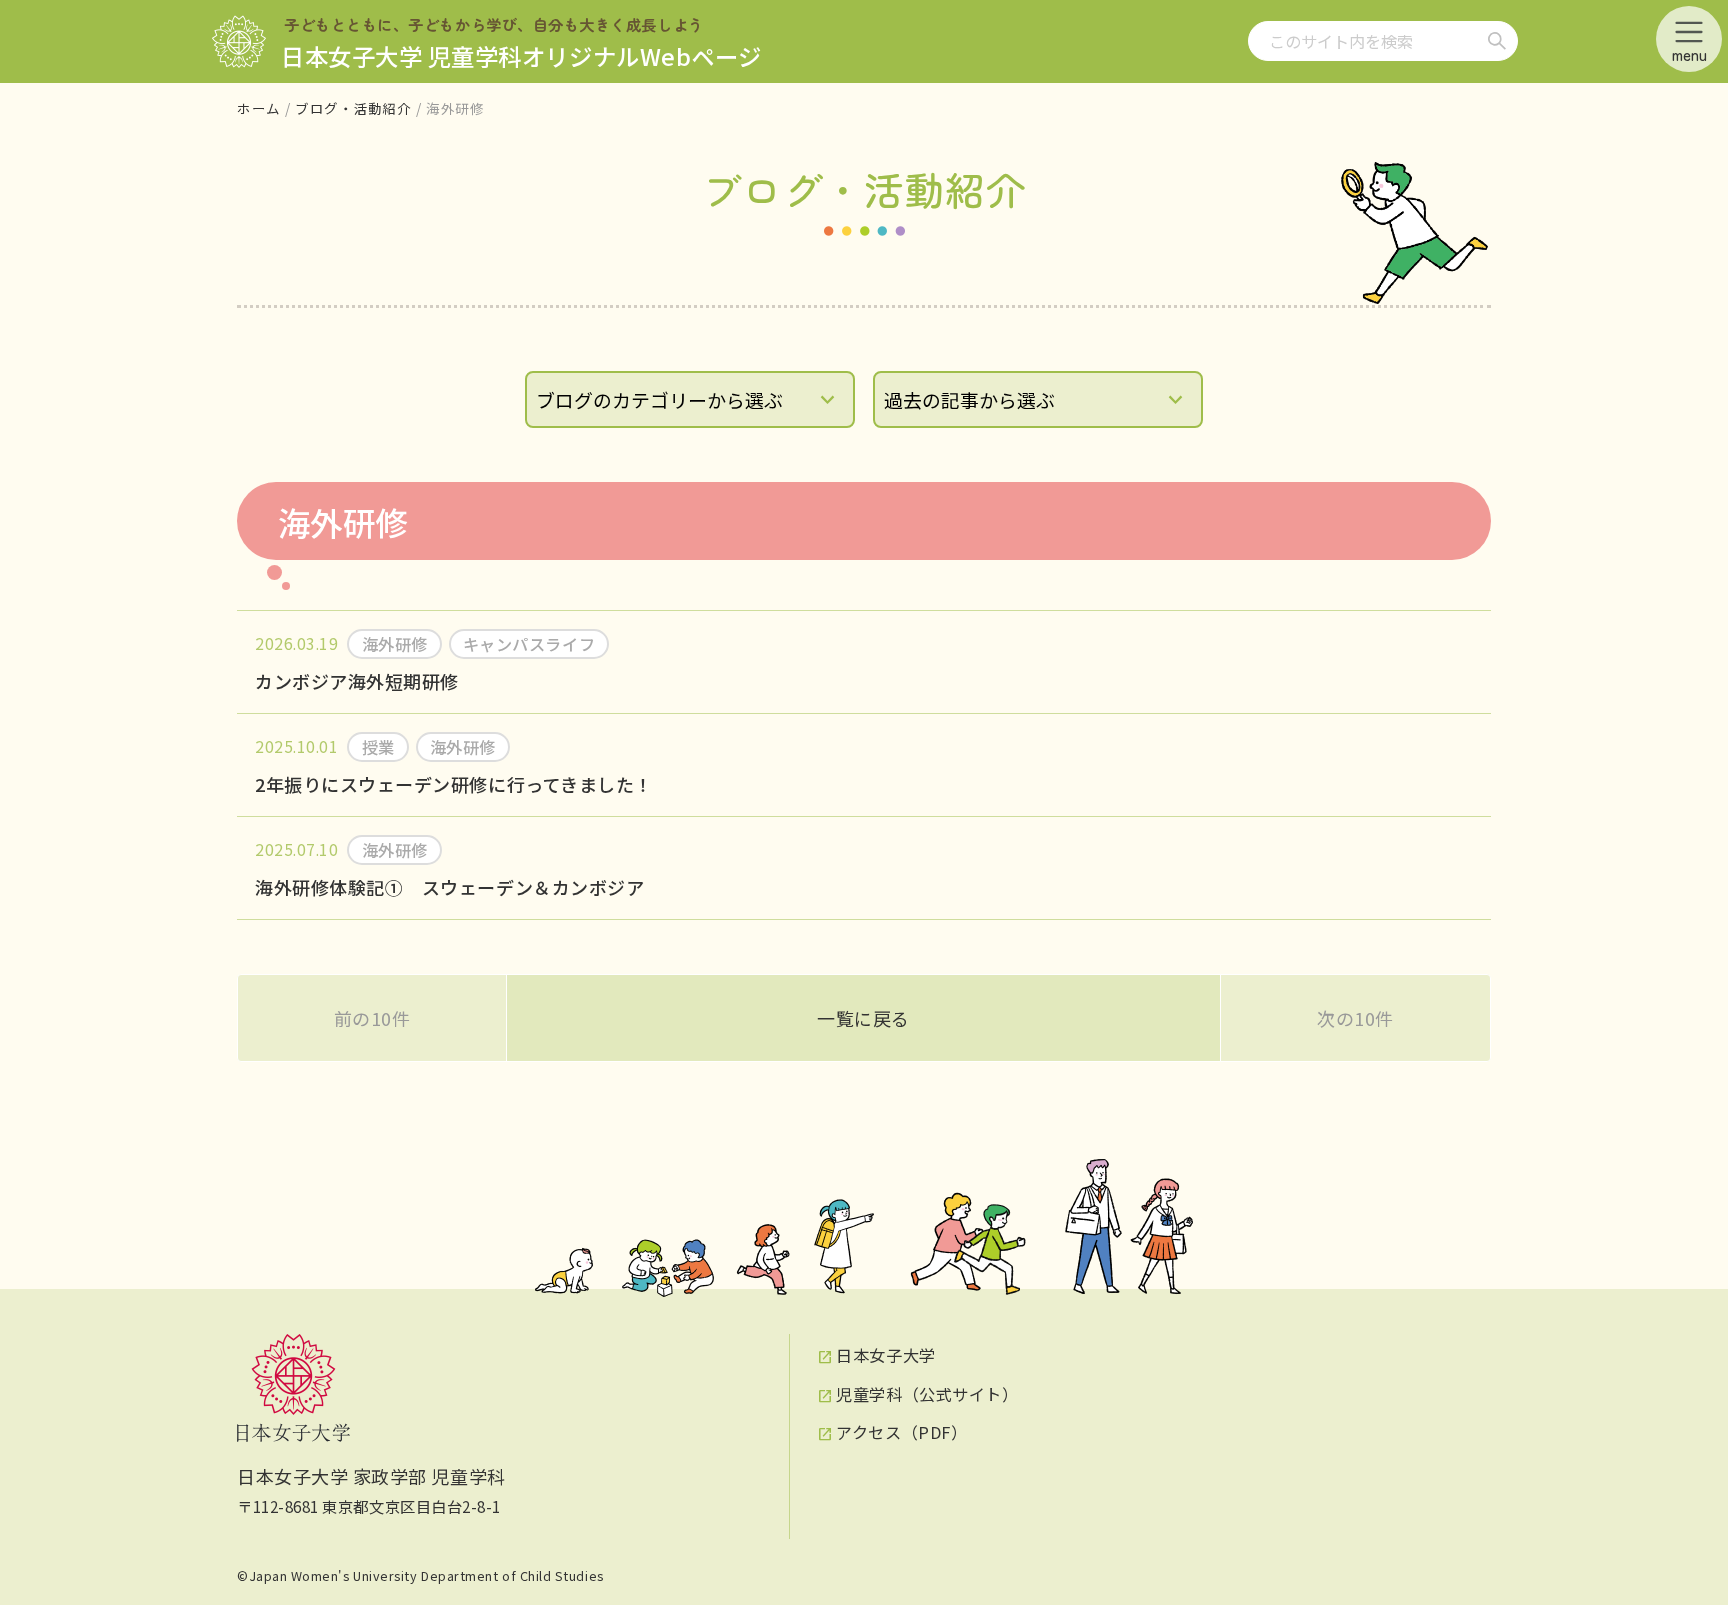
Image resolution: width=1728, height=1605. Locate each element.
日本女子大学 (885, 1355)
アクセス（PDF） (901, 1432)
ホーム (259, 108)
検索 (1497, 41)
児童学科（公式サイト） (927, 1394)
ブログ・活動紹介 (353, 108)
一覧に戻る (863, 1018)
